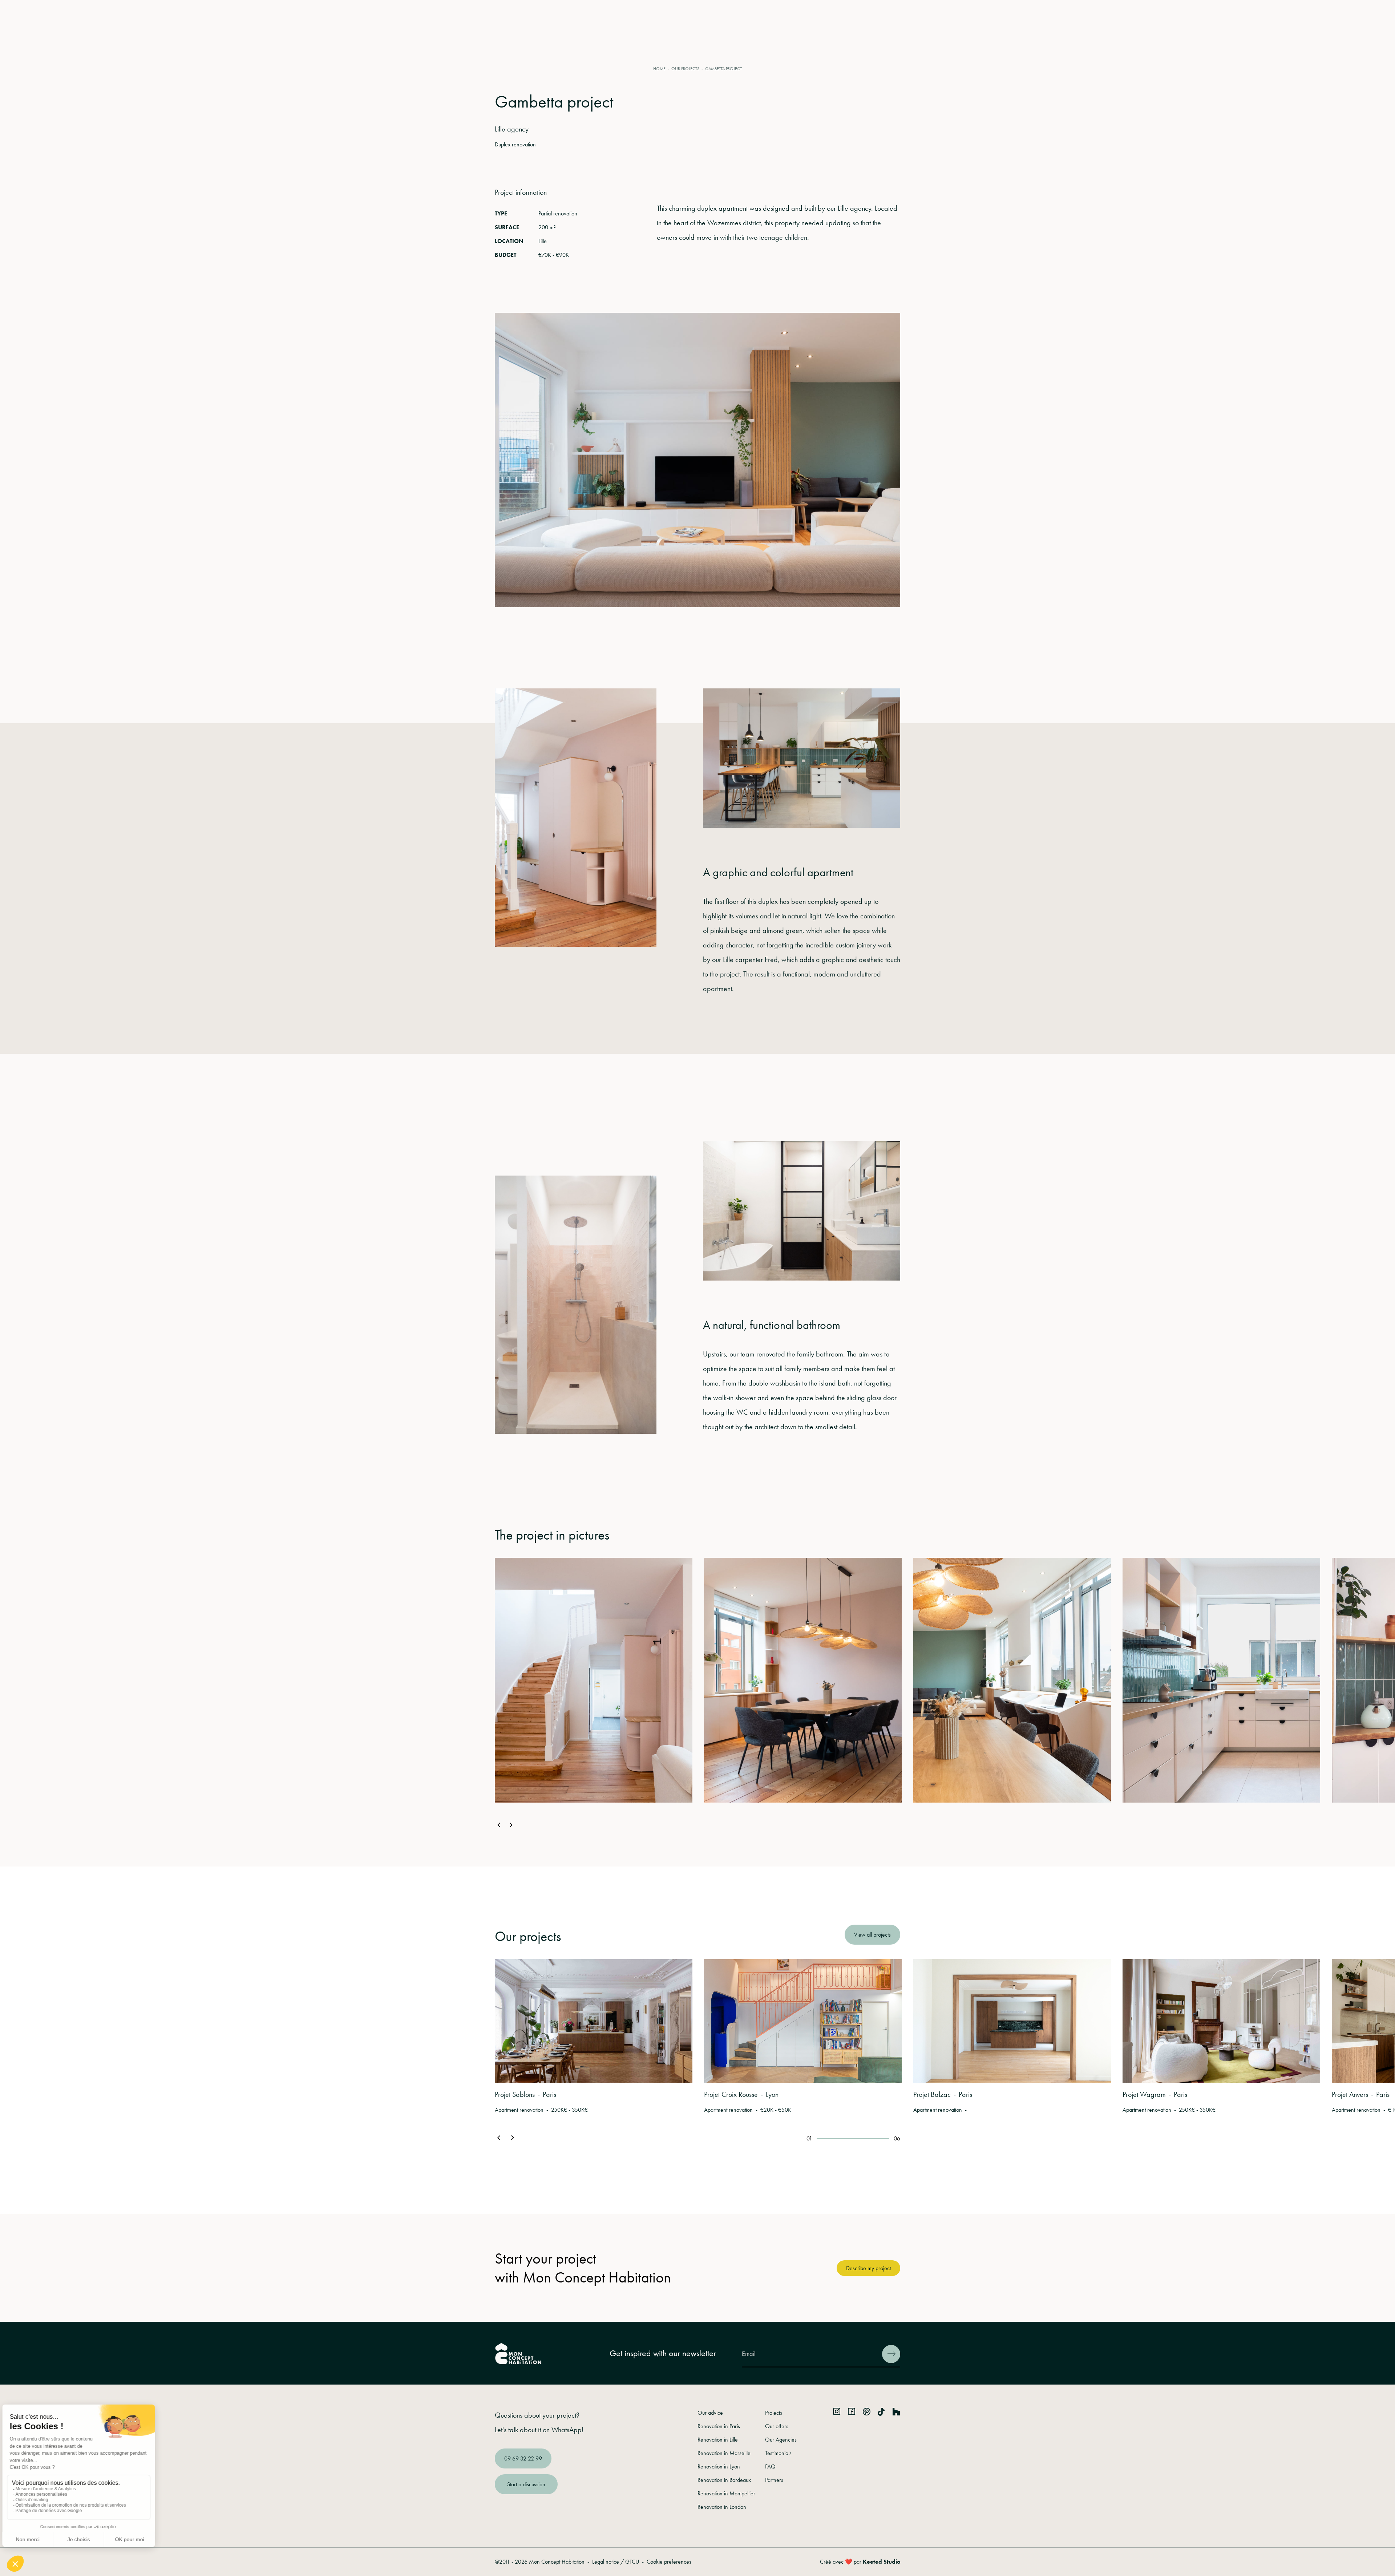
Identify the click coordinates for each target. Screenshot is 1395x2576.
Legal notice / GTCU (616, 2562)
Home (659, 69)
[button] (499, 1826)
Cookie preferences (669, 2562)
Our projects (685, 69)
